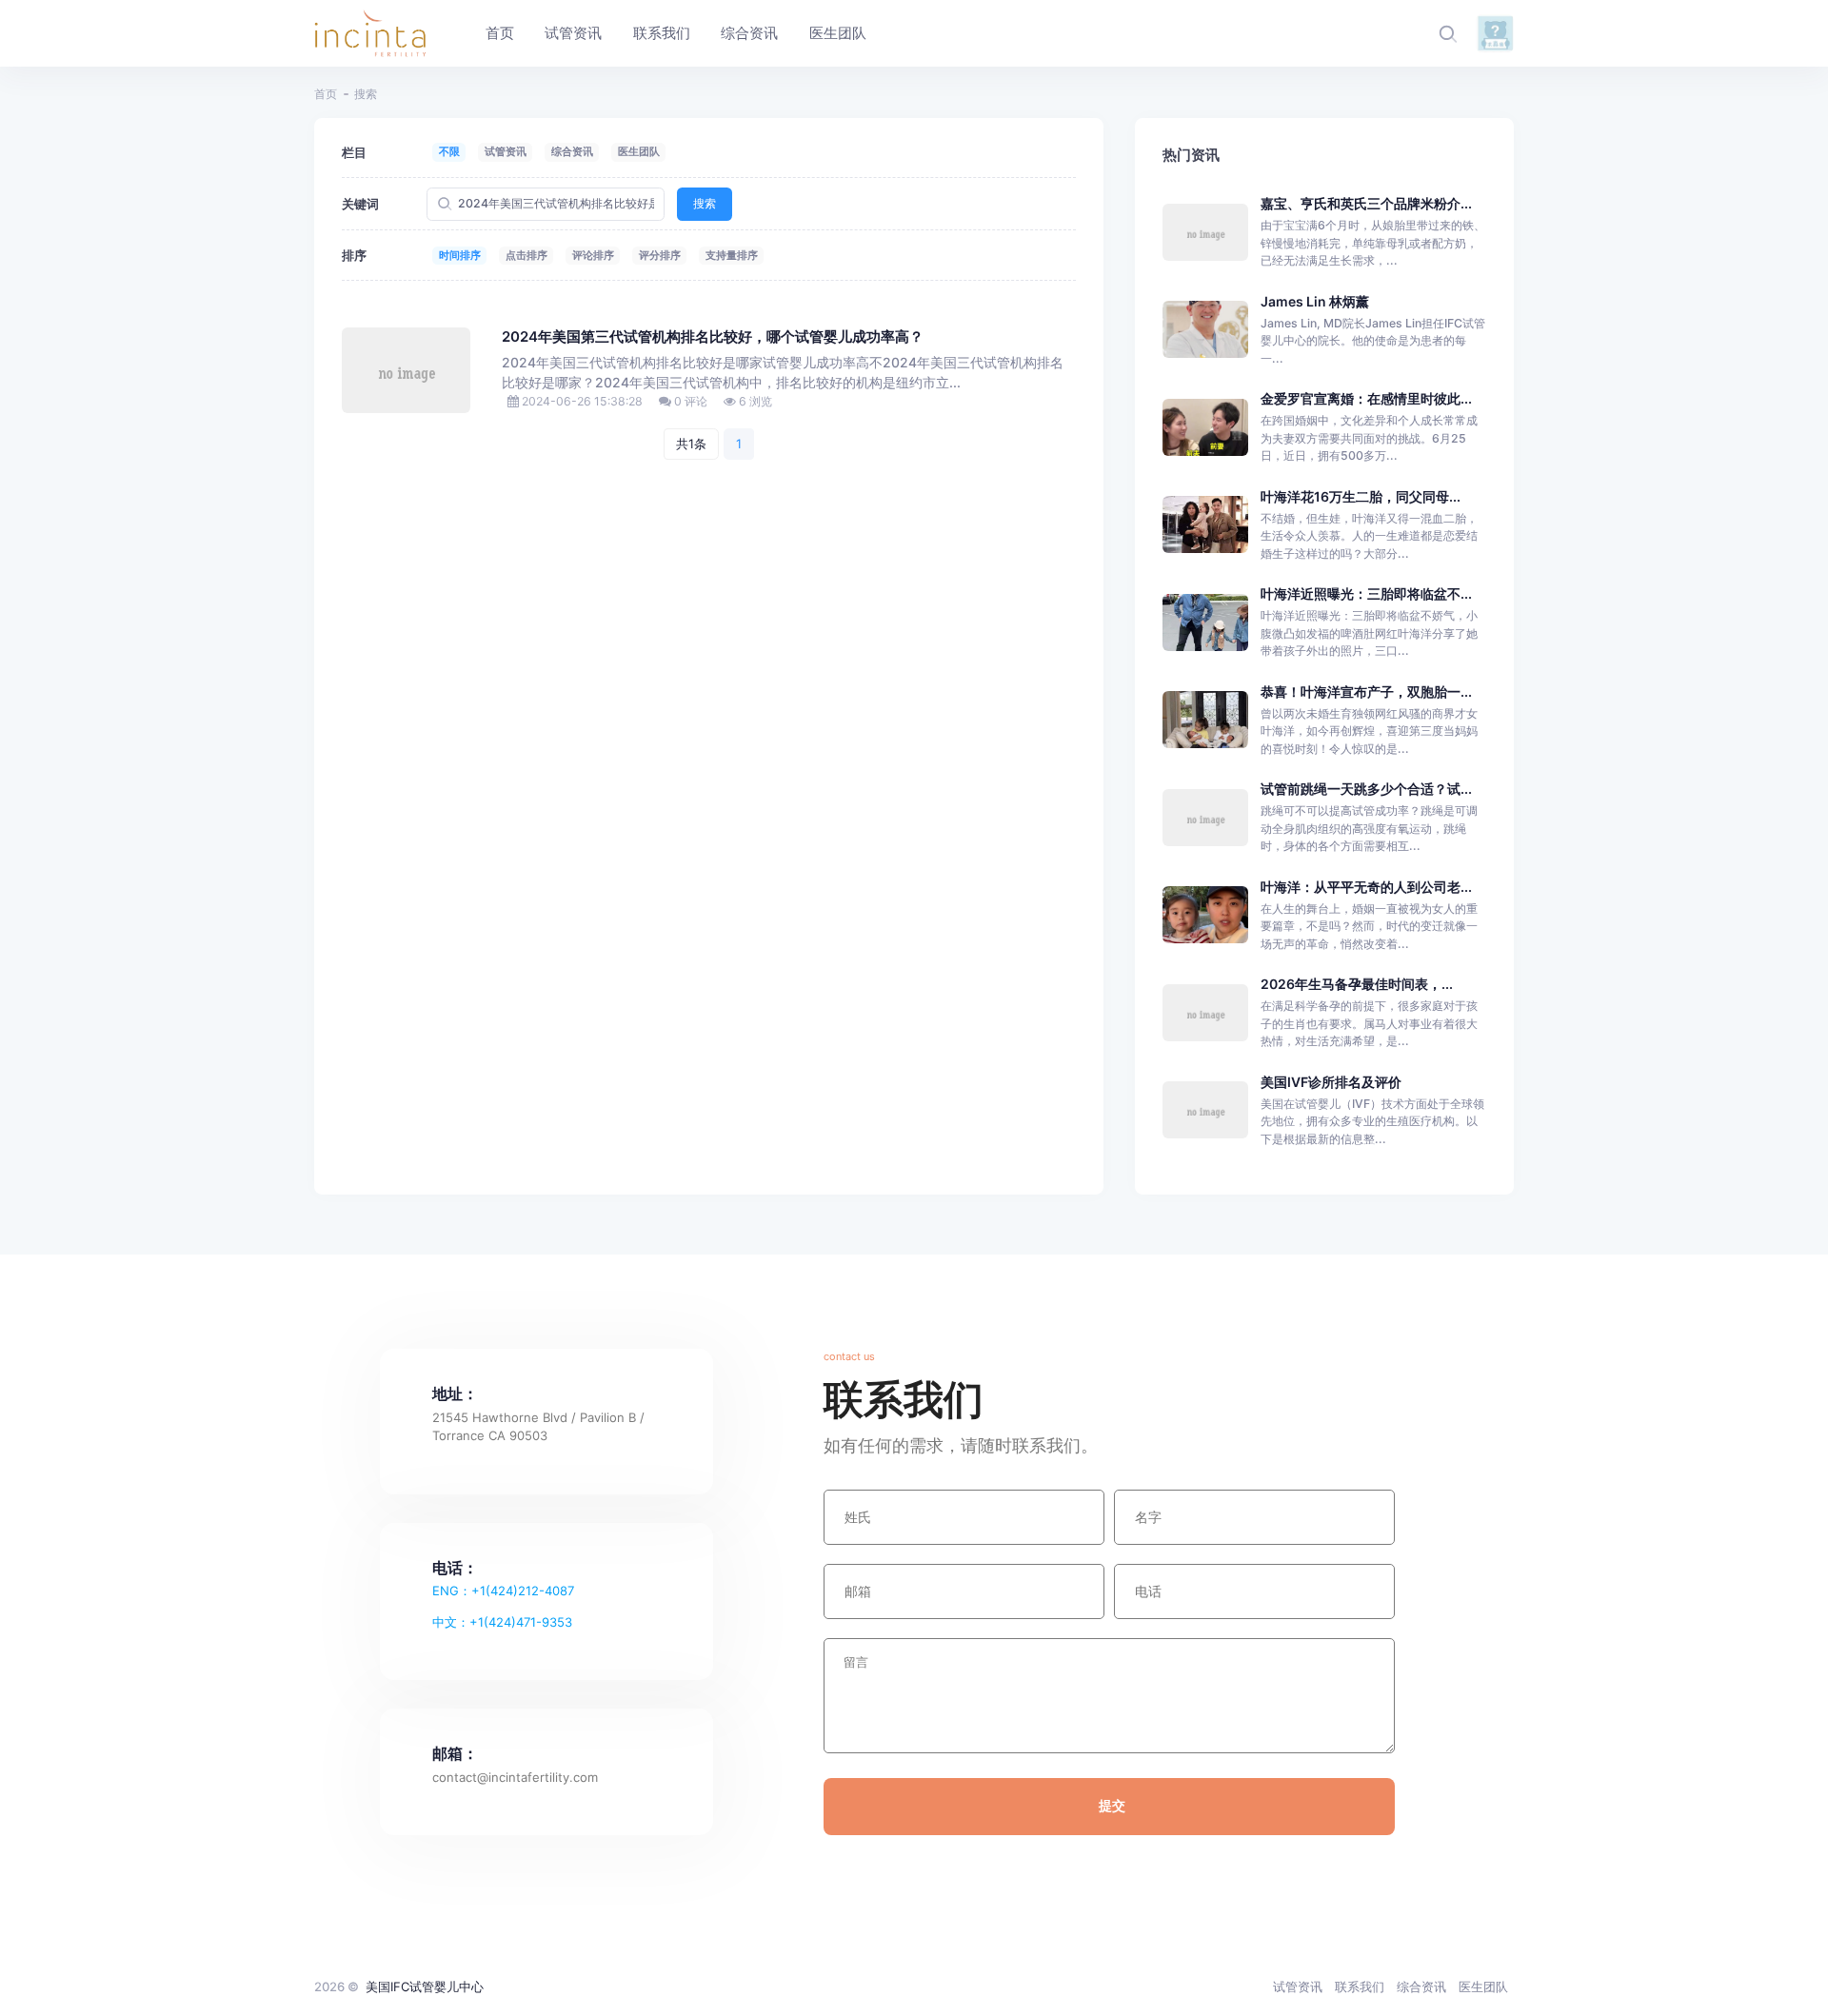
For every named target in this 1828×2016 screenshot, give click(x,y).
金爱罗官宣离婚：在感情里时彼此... (1366, 398)
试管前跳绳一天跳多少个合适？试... (1366, 789)
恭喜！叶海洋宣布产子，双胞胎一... (1366, 692)
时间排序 (460, 255)
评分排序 (660, 255)
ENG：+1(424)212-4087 (503, 1591)
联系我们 (1360, 1986)
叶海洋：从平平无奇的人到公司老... (1366, 887)
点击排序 (527, 255)
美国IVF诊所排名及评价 (1331, 1082)
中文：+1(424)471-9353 (502, 1622)
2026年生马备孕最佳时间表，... (1357, 984)
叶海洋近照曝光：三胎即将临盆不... (1366, 593)
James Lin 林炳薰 (1315, 301)
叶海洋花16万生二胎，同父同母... (1361, 496)
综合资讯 (572, 151)
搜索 (705, 203)
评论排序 (593, 255)
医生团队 (639, 151)
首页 (326, 94)
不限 (449, 151)
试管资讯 (506, 151)
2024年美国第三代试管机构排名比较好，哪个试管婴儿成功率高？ (713, 337)
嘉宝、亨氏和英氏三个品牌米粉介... (1366, 203)
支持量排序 (732, 255)
